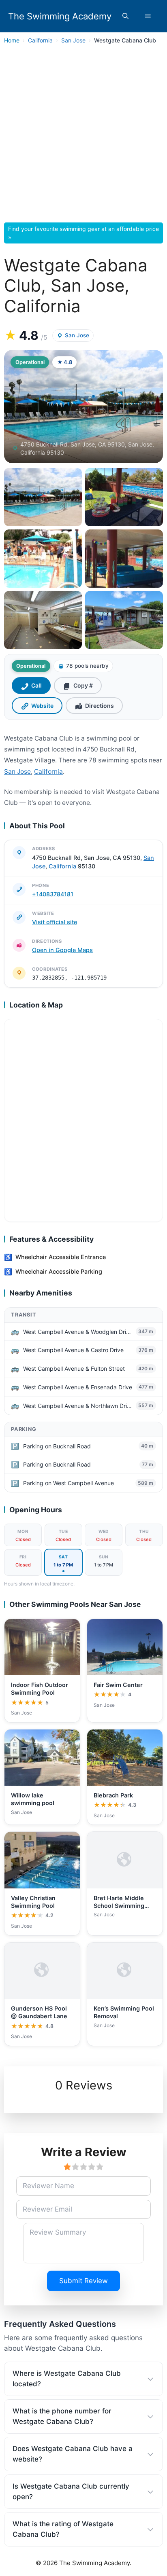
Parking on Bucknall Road (57, 1446)
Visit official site (55, 922)
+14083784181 (53, 894)
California (40, 40)
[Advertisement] (83, 136)
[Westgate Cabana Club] (43, 497)
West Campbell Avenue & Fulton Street (74, 1368)
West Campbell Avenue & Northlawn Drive (78, 1406)
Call (36, 685)
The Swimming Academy (60, 16)
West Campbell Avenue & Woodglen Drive (78, 1332)
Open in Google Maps (62, 950)
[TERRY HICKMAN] (43, 559)
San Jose (73, 40)
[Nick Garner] (124, 620)
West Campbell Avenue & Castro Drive (73, 1350)
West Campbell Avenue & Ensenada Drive (78, 1387)
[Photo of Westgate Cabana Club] (83, 406)
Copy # (83, 685)
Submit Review (83, 2281)
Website (42, 706)
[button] (125, 16)
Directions (100, 706)
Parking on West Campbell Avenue (69, 1483)
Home (12, 40)
